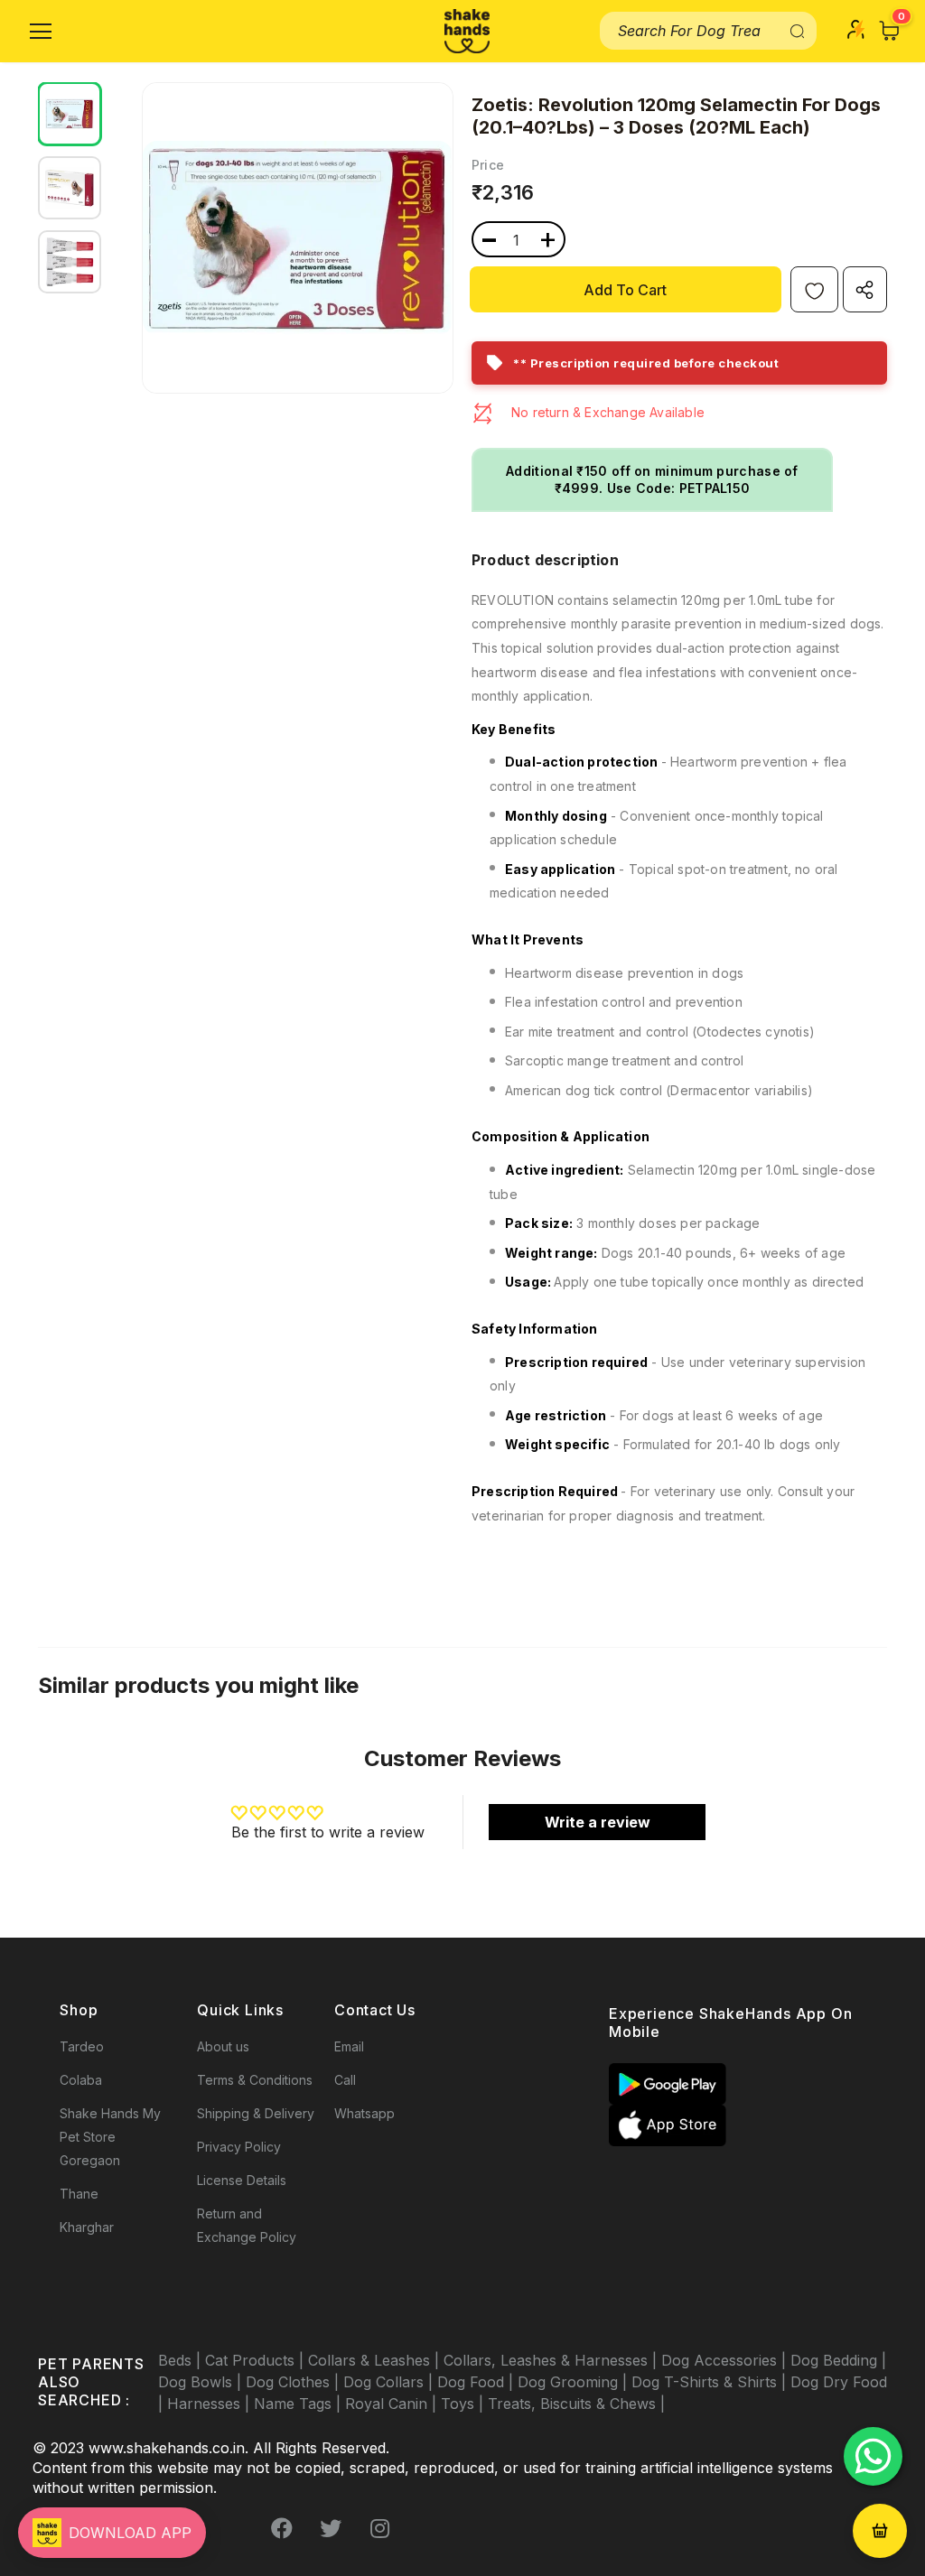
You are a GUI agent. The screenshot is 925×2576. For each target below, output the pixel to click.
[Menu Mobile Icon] (41, 32)
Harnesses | (210, 2404)
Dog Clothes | (294, 2382)
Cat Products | (257, 2360)
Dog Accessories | (726, 2360)
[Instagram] (379, 2528)
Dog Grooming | (575, 2382)
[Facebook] (282, 2528)
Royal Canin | (393, 2404)
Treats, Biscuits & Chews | (576, 2404)
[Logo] (467, 31)
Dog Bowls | (202, 2382)
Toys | (464, 2404)
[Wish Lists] (814, 289)
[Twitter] (331, 2528)
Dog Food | (477, 2382)
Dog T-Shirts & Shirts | (711, 2382)
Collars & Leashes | (376, 2360)
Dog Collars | (390, 2382)
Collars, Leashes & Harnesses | (552, 2360)
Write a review (598, 1822)
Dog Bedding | (838, 2360)
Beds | (182, 2360)
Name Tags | (299, 2404)
